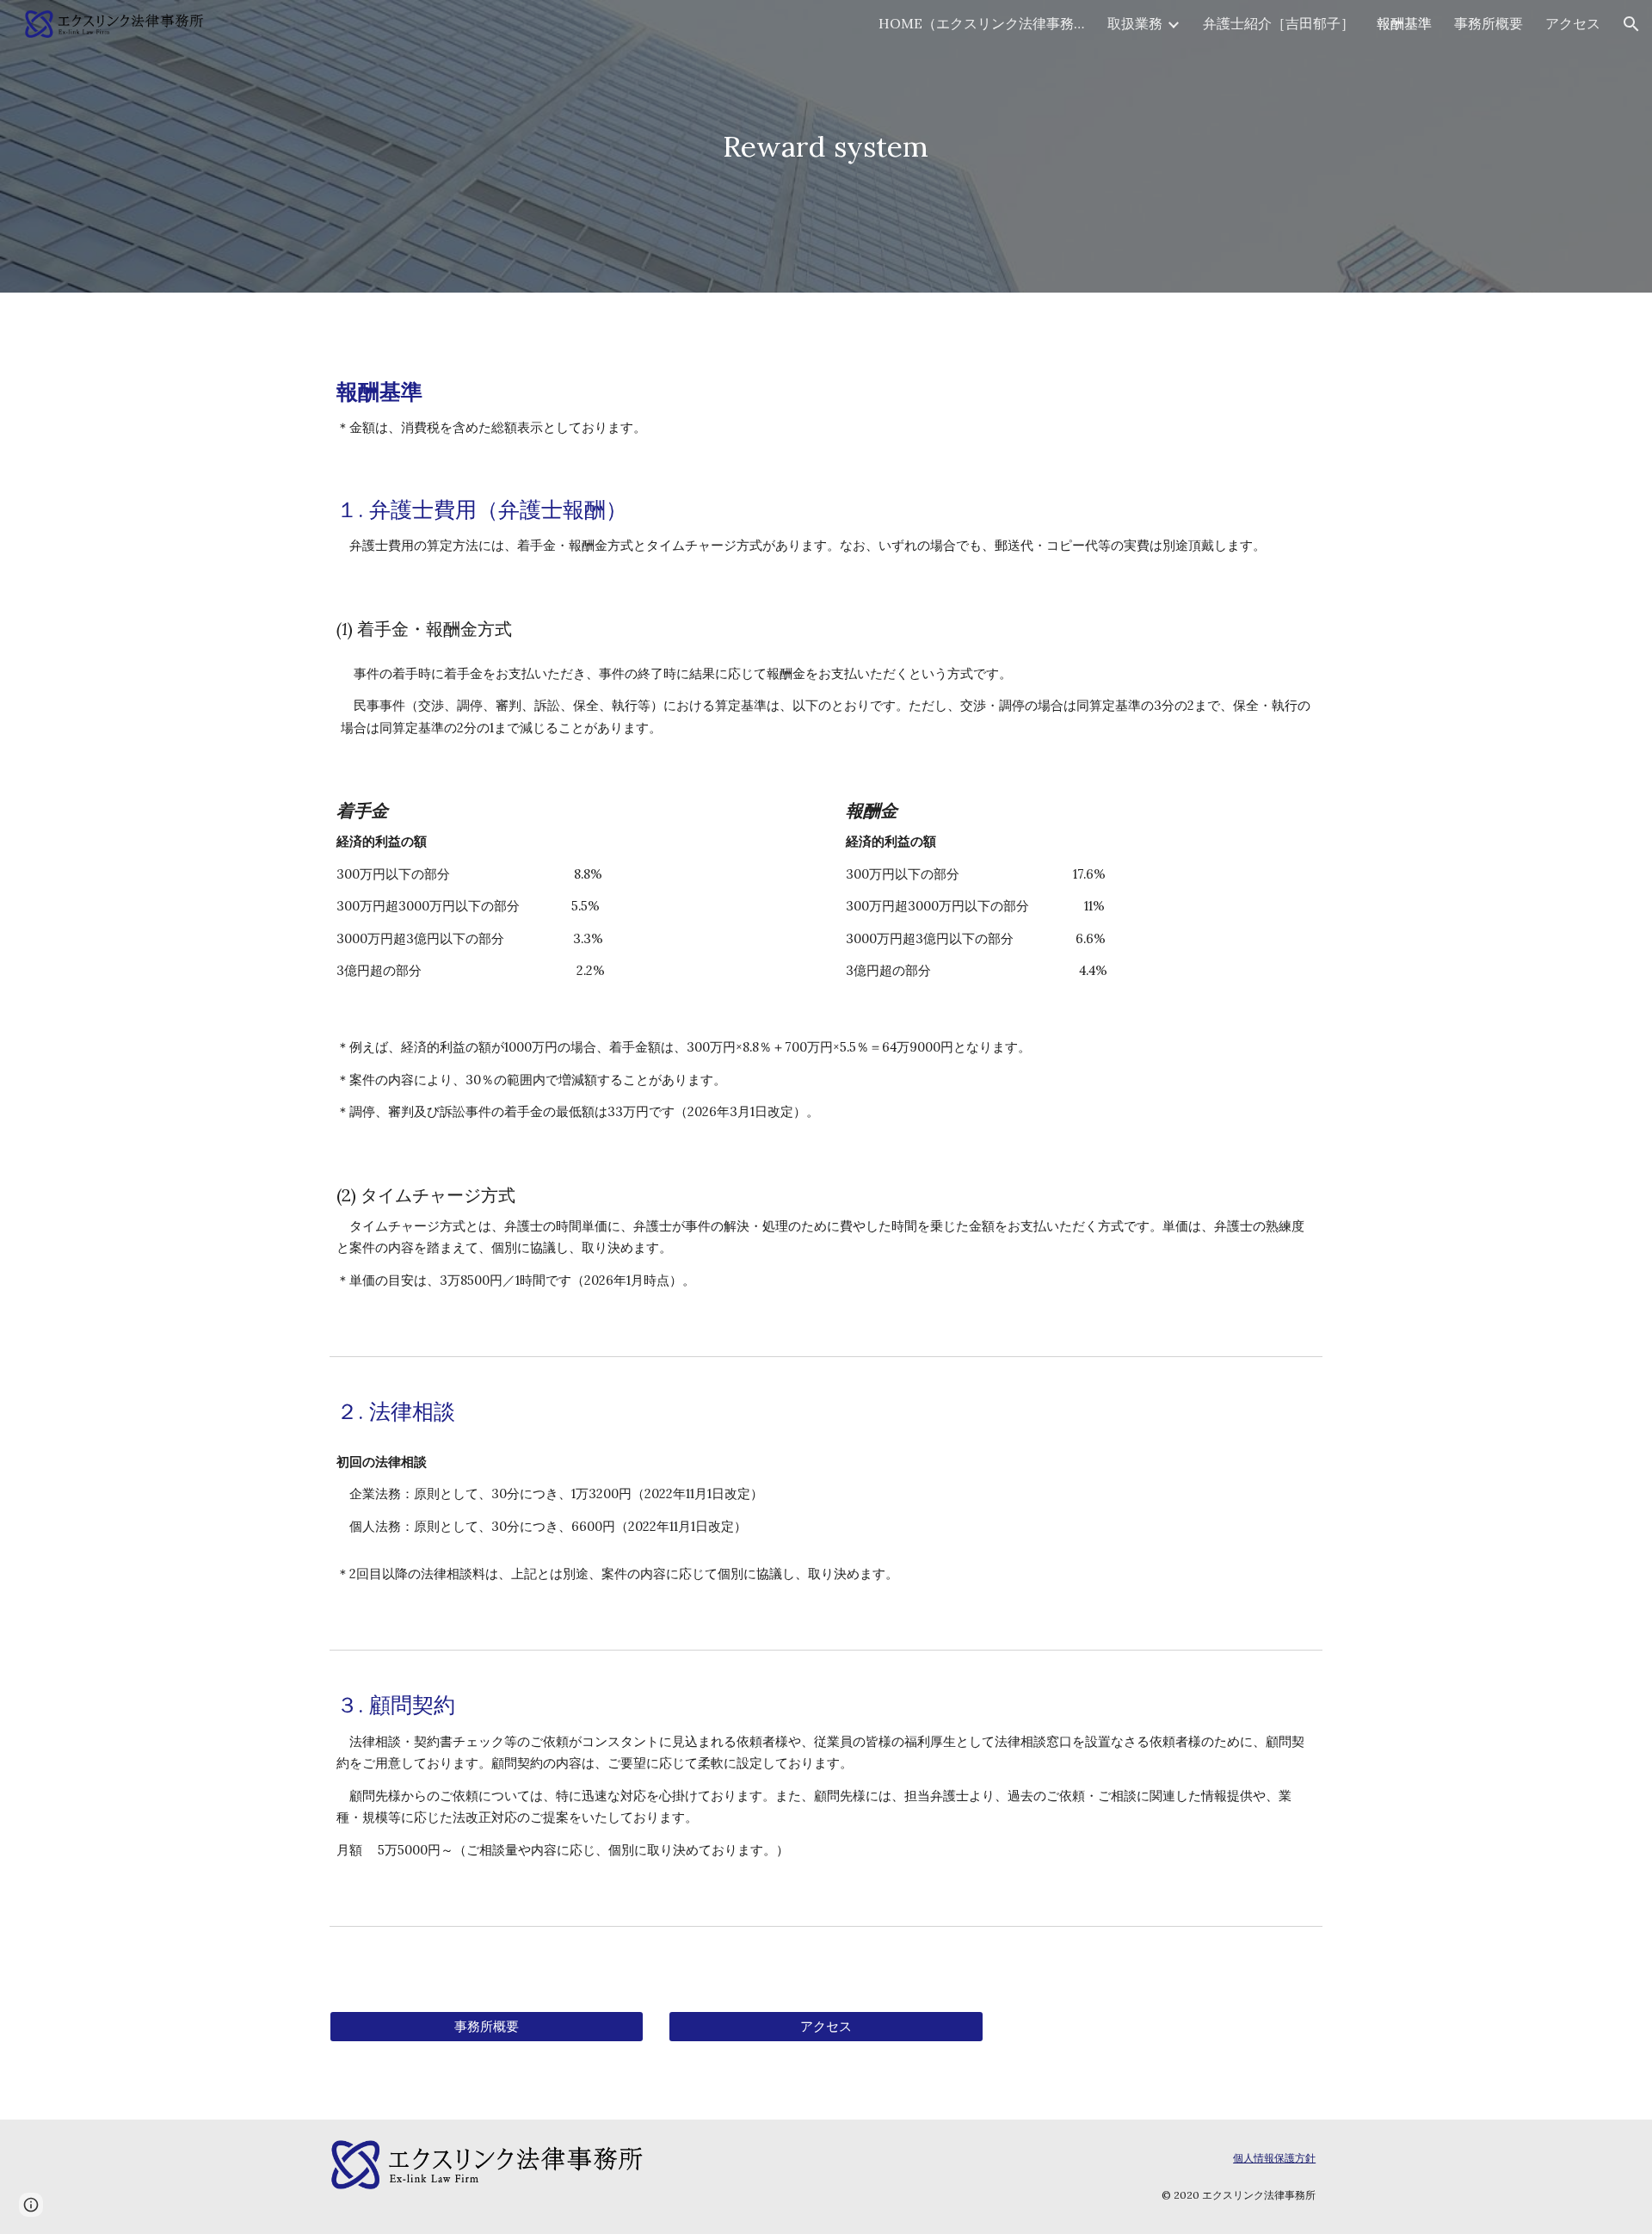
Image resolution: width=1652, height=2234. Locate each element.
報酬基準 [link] (1404, 23)
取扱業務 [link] (1135, 23)
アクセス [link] (1573, 23)
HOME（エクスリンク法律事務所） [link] (982, 23)
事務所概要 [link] (1489, 23)
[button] (1631, 24)
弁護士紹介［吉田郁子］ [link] (1279, 23)
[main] (826, 147)
